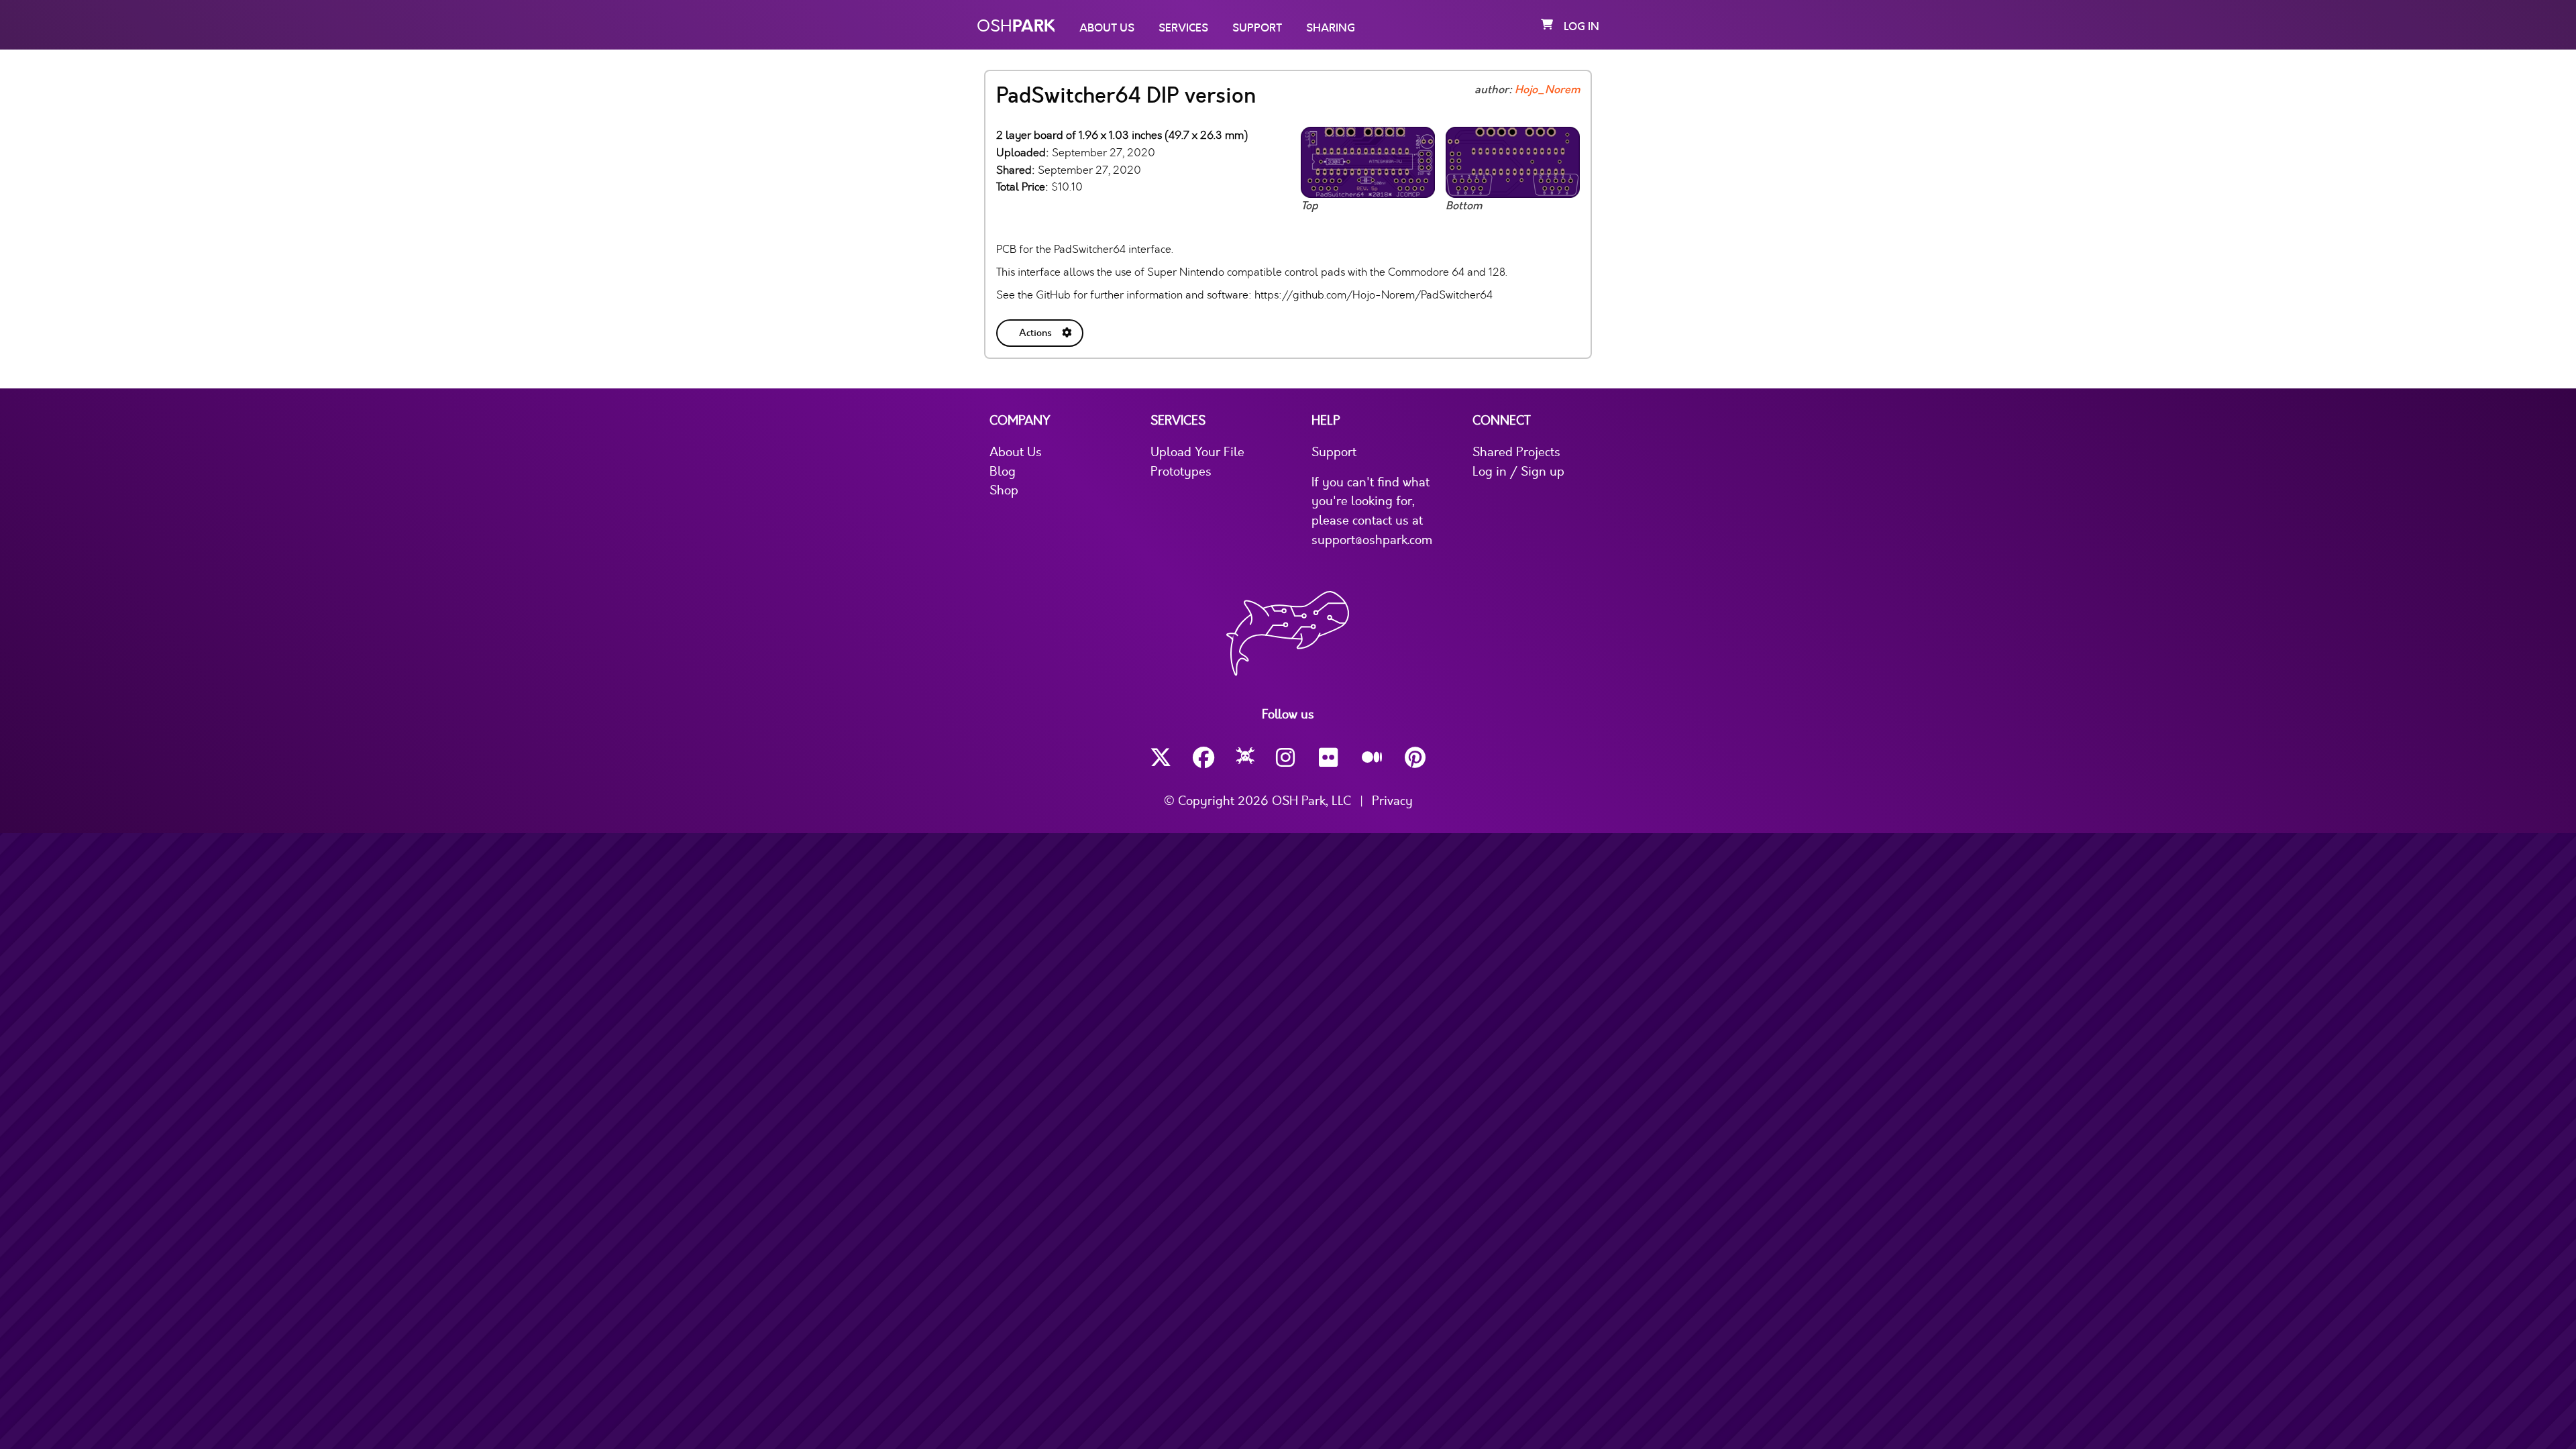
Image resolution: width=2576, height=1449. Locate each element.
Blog (1003, 472)
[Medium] (1373, 758)
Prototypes (1181, 472)
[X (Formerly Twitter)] (1161, 758)
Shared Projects (1516, 452)
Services (1183, 28)
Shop (1004, 490)
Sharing (1331, 28)
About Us (1107, 28)
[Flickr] (1330, 758)
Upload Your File (1197, 452)
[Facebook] (1203, 758)
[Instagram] (1287, 758)
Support (1257, 28)
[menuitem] (1041, 330)
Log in (1581, 27)
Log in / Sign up (1518, 472)
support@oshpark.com (1372, 540)
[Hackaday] (1245, 758)
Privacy (1392, 801)
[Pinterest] (1415, 758)
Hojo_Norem (1547, 90)
